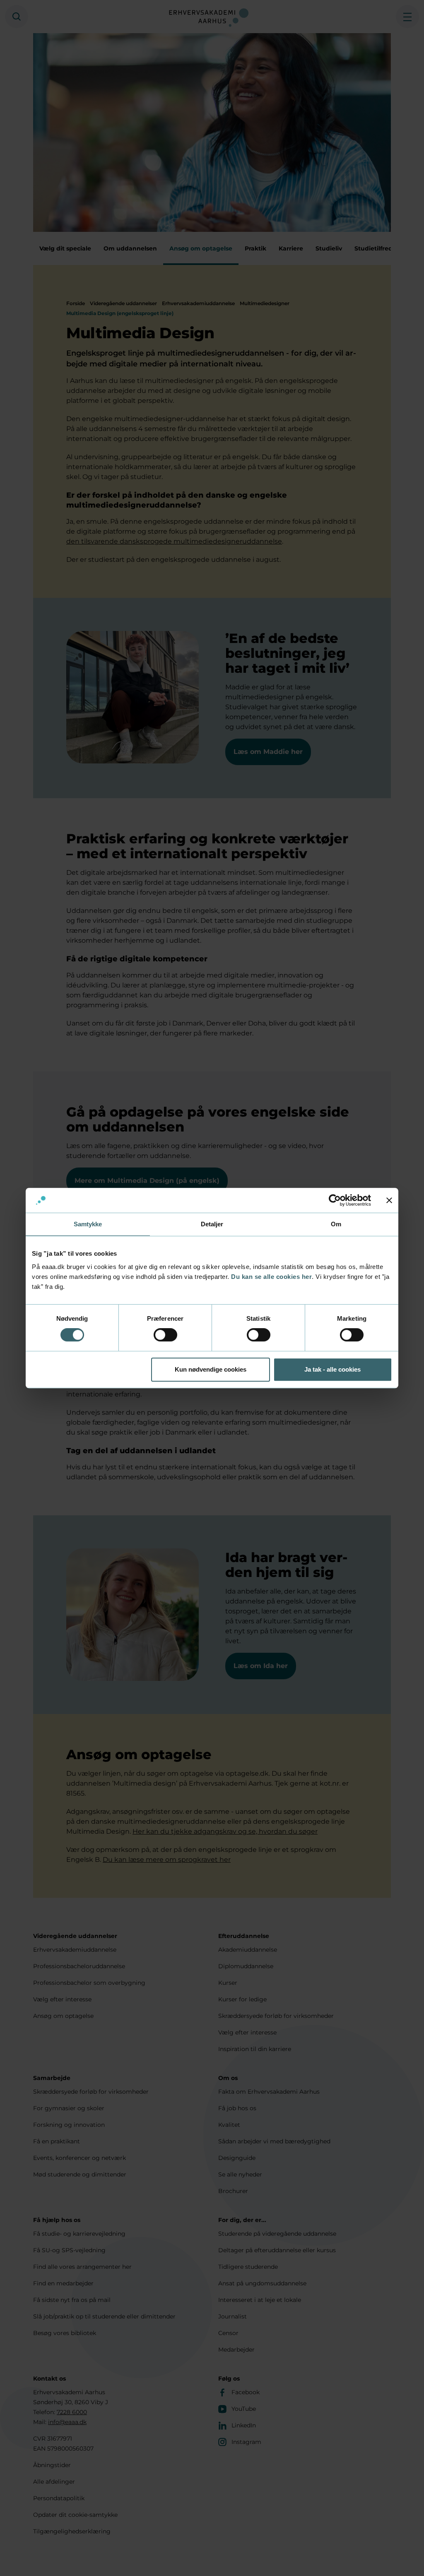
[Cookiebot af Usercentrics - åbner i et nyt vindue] (335, 1200)
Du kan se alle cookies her (271, 1277)
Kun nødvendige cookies (211, 1369)
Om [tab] (336, 1224)
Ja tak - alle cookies (332, 1369)
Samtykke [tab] (88, 1224)
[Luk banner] (389, 1200)
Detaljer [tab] (212, 1224)
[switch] (165, 1335)
